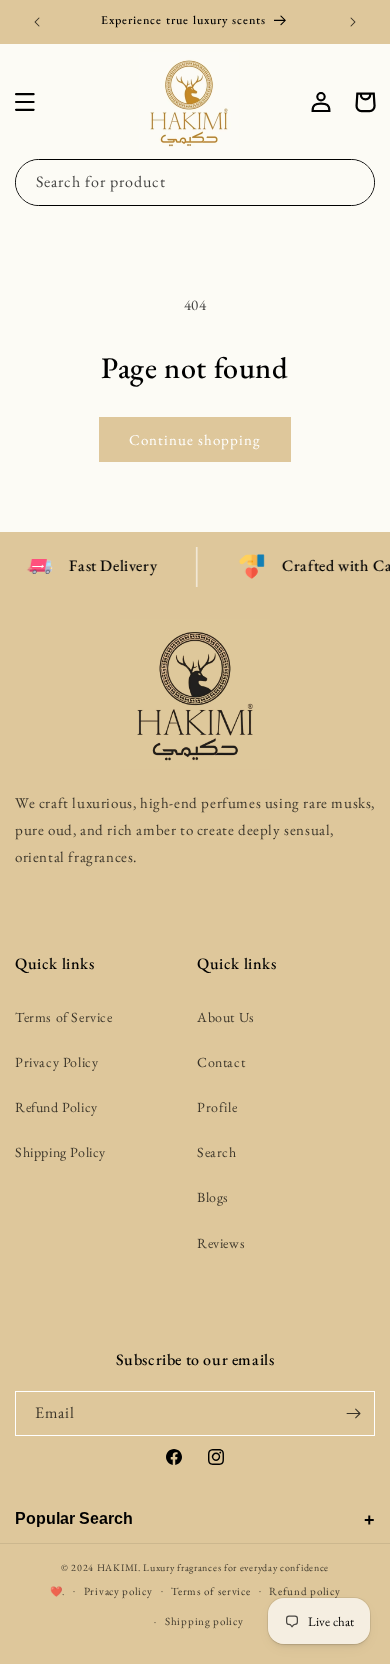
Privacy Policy (56, 1062)
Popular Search (74, 1518)
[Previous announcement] (37, 22)
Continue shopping (195, 439)
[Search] (352, 182)
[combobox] (195, 182)
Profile (217, 1107)
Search (217, 1152)
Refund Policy (56, 1107)
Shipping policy (204, 1621)
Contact (221, 1062)
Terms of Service (64, 1017)
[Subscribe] (353, 1413)
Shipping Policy (60, 1152)
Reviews (221, 1243)
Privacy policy (118, 1591)
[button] (25, 102)
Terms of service (210, 1591)
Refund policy (304, 1591)
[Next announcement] (353, 22)
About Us (226, 1017)
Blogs (213, 1197)
